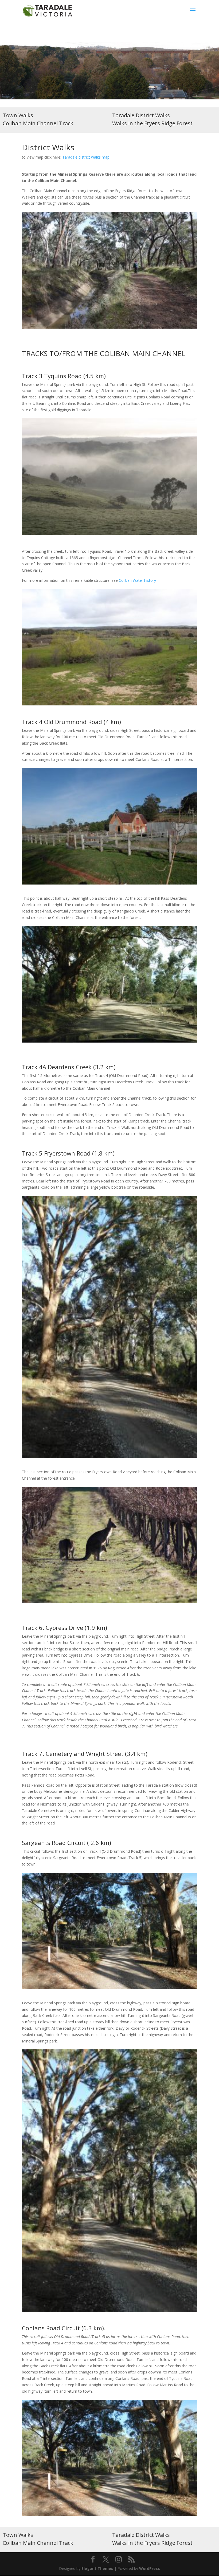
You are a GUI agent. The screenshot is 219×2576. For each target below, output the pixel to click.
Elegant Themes (97, 2568)
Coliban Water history (137, 580)
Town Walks (18, 115)
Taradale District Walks (141, 115)
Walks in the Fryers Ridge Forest (152, 123)
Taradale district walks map (86, 157)
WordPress (150, 2568)
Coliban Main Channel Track (38, 123)
